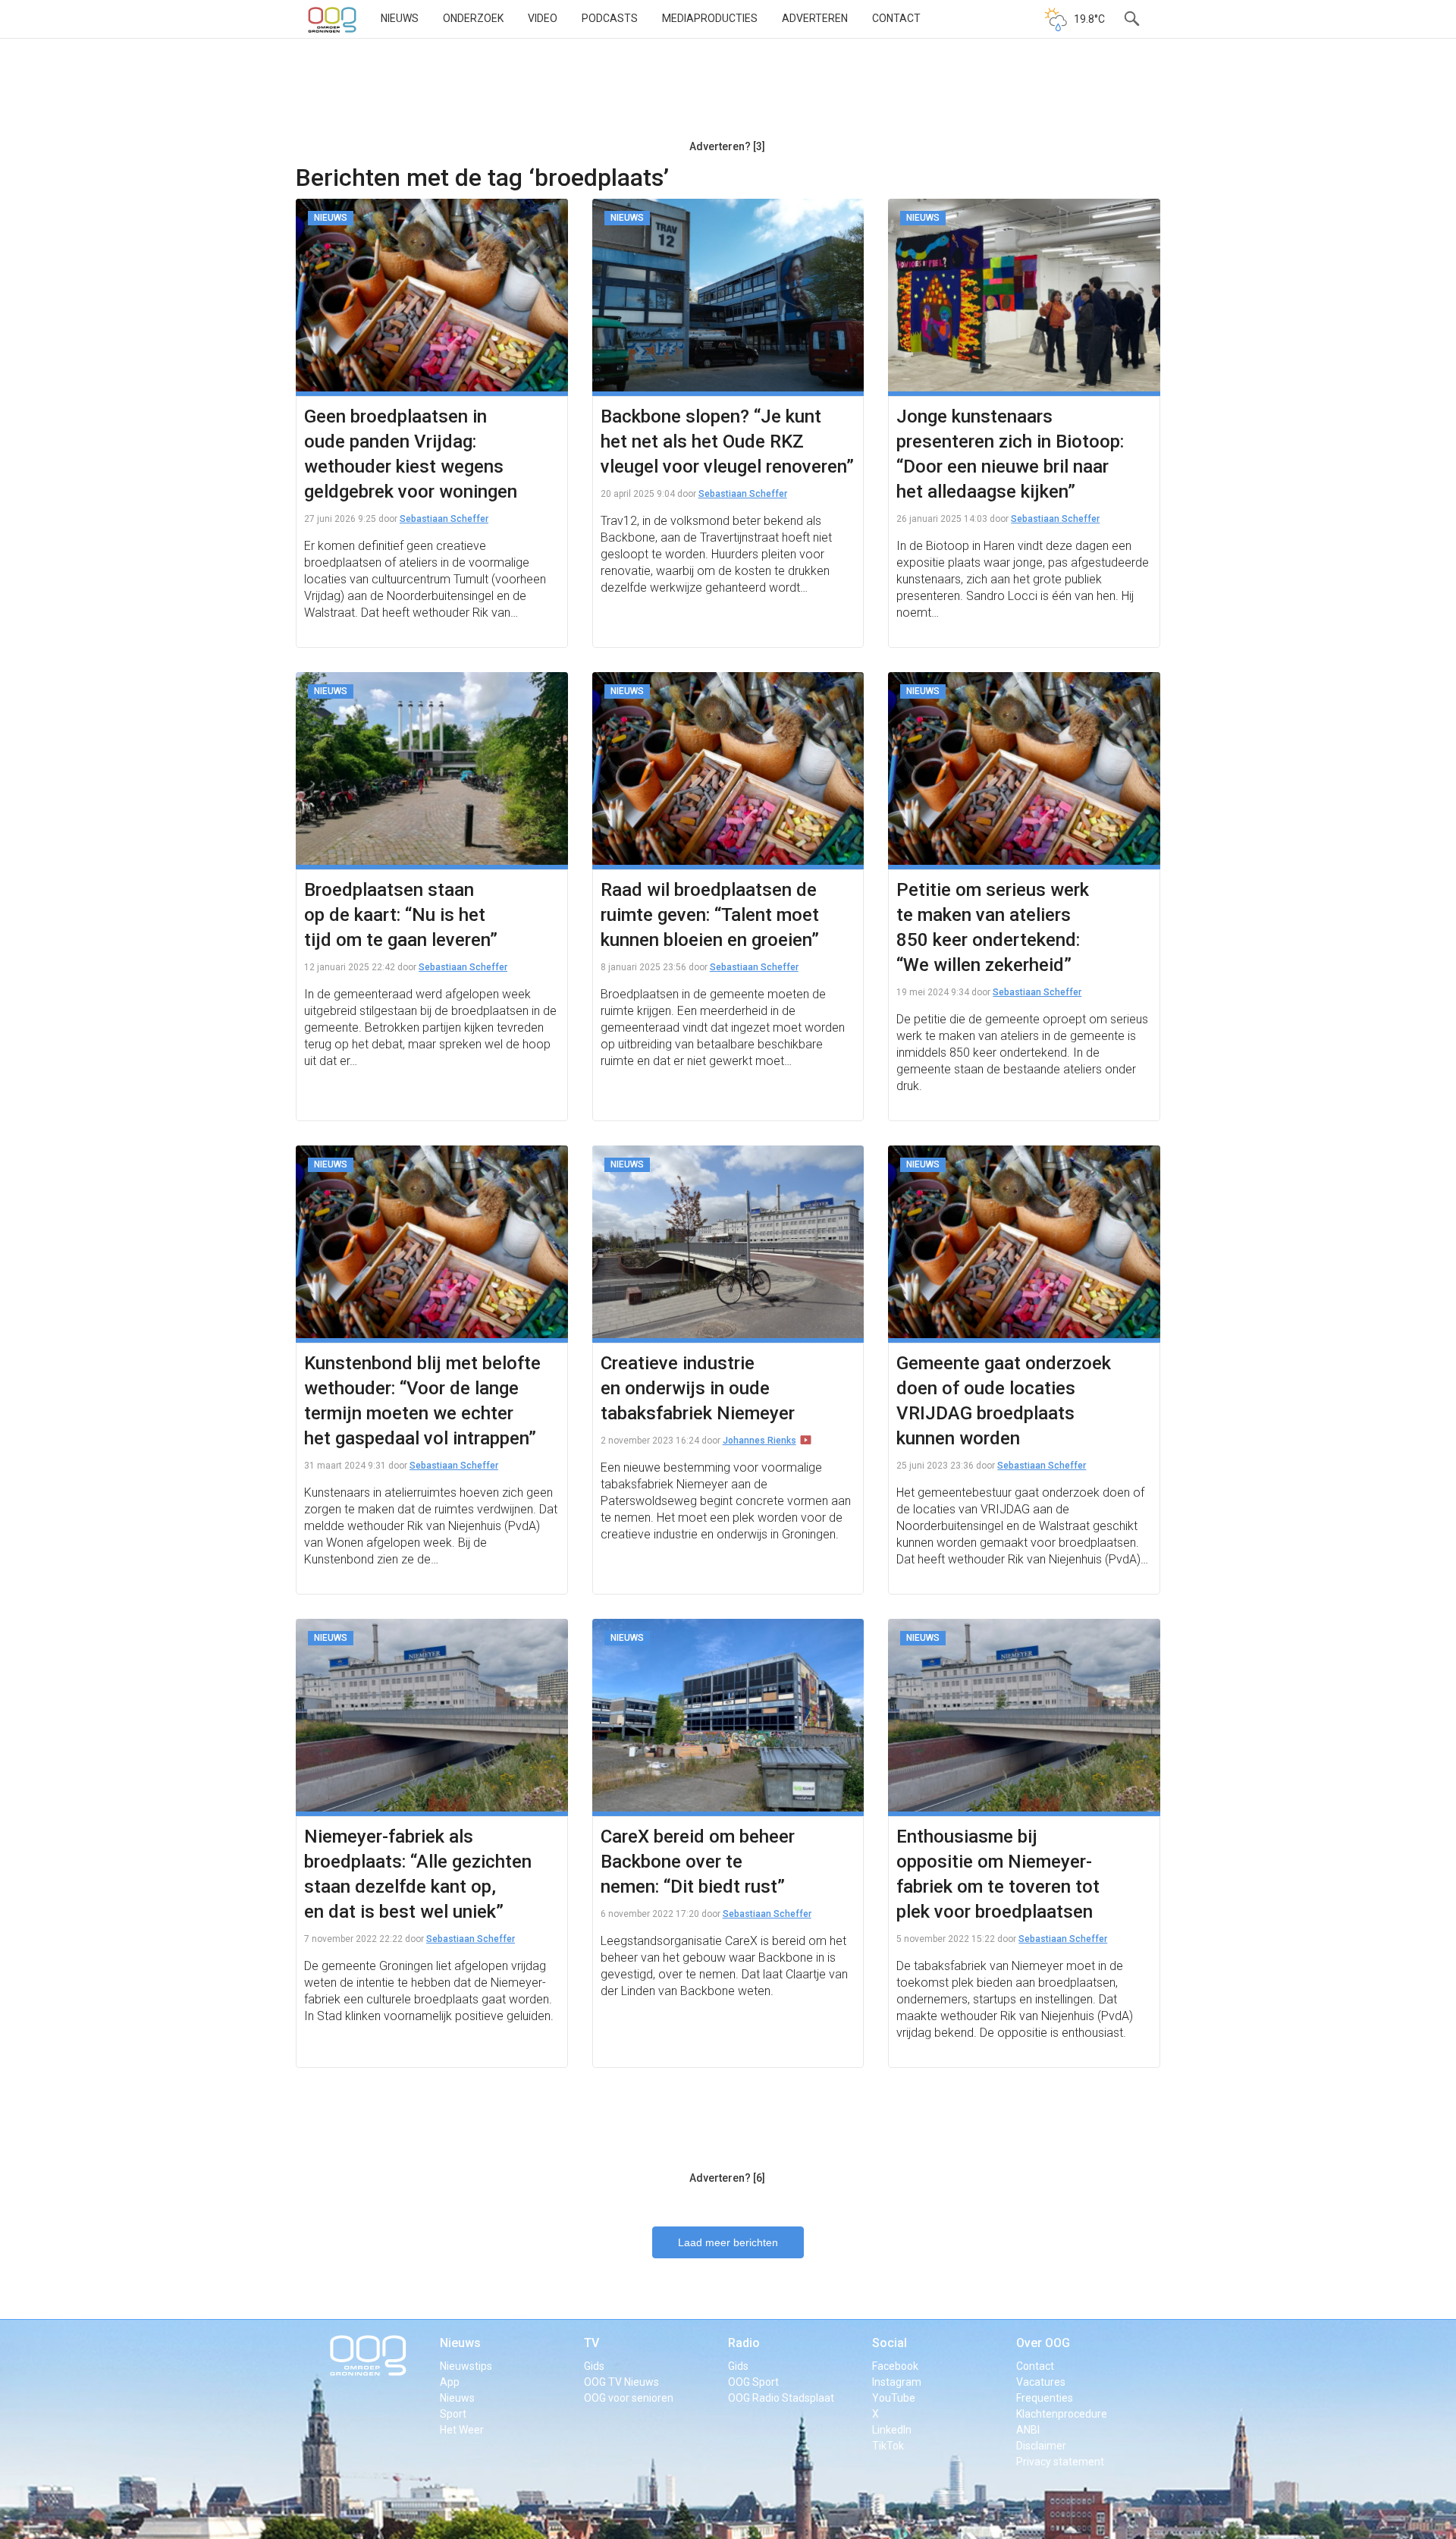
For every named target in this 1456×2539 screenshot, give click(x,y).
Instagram (897, 2382)
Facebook (895, 2366)
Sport (453, 2414)
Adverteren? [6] (727, 2178)
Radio (744, 2343)
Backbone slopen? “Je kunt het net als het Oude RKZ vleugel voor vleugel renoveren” (727, 441)
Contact (896, 18)
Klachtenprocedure (1062, 2414)
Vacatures (1041, 2382)
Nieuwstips (466, 2366)
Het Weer (462, 2430)
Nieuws (400, 18)
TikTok (888, 2446)
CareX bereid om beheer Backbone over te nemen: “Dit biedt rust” (698, 1862)
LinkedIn (892, 2430)
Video (543, 18)
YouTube (894, 2398)
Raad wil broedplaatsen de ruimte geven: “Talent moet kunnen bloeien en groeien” (710, 915)
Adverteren (815, 18)
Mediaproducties (710, 18)
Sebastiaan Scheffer (444, 519)
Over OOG (1043, 2343)
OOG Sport (753, 2382)
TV (591, 2343)
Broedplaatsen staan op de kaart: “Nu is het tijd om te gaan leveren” (401, 915)
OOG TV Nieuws (621, 2382)
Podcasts (610, 18)
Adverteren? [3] (727, 146)
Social (890, 2343)
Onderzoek (473, 18)
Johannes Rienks (759, 1441)
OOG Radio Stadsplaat (781, 2398)
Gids (594, 2366)
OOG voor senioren (629, 2398)
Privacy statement (1060, 2462)
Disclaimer (1041, 2446)
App (450, 2382)
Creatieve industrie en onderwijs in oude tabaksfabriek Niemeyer (698, 1388)
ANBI (1028, 2430)
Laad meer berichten (728, 2242)
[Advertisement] (727, 95)
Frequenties (1045, 2398)
